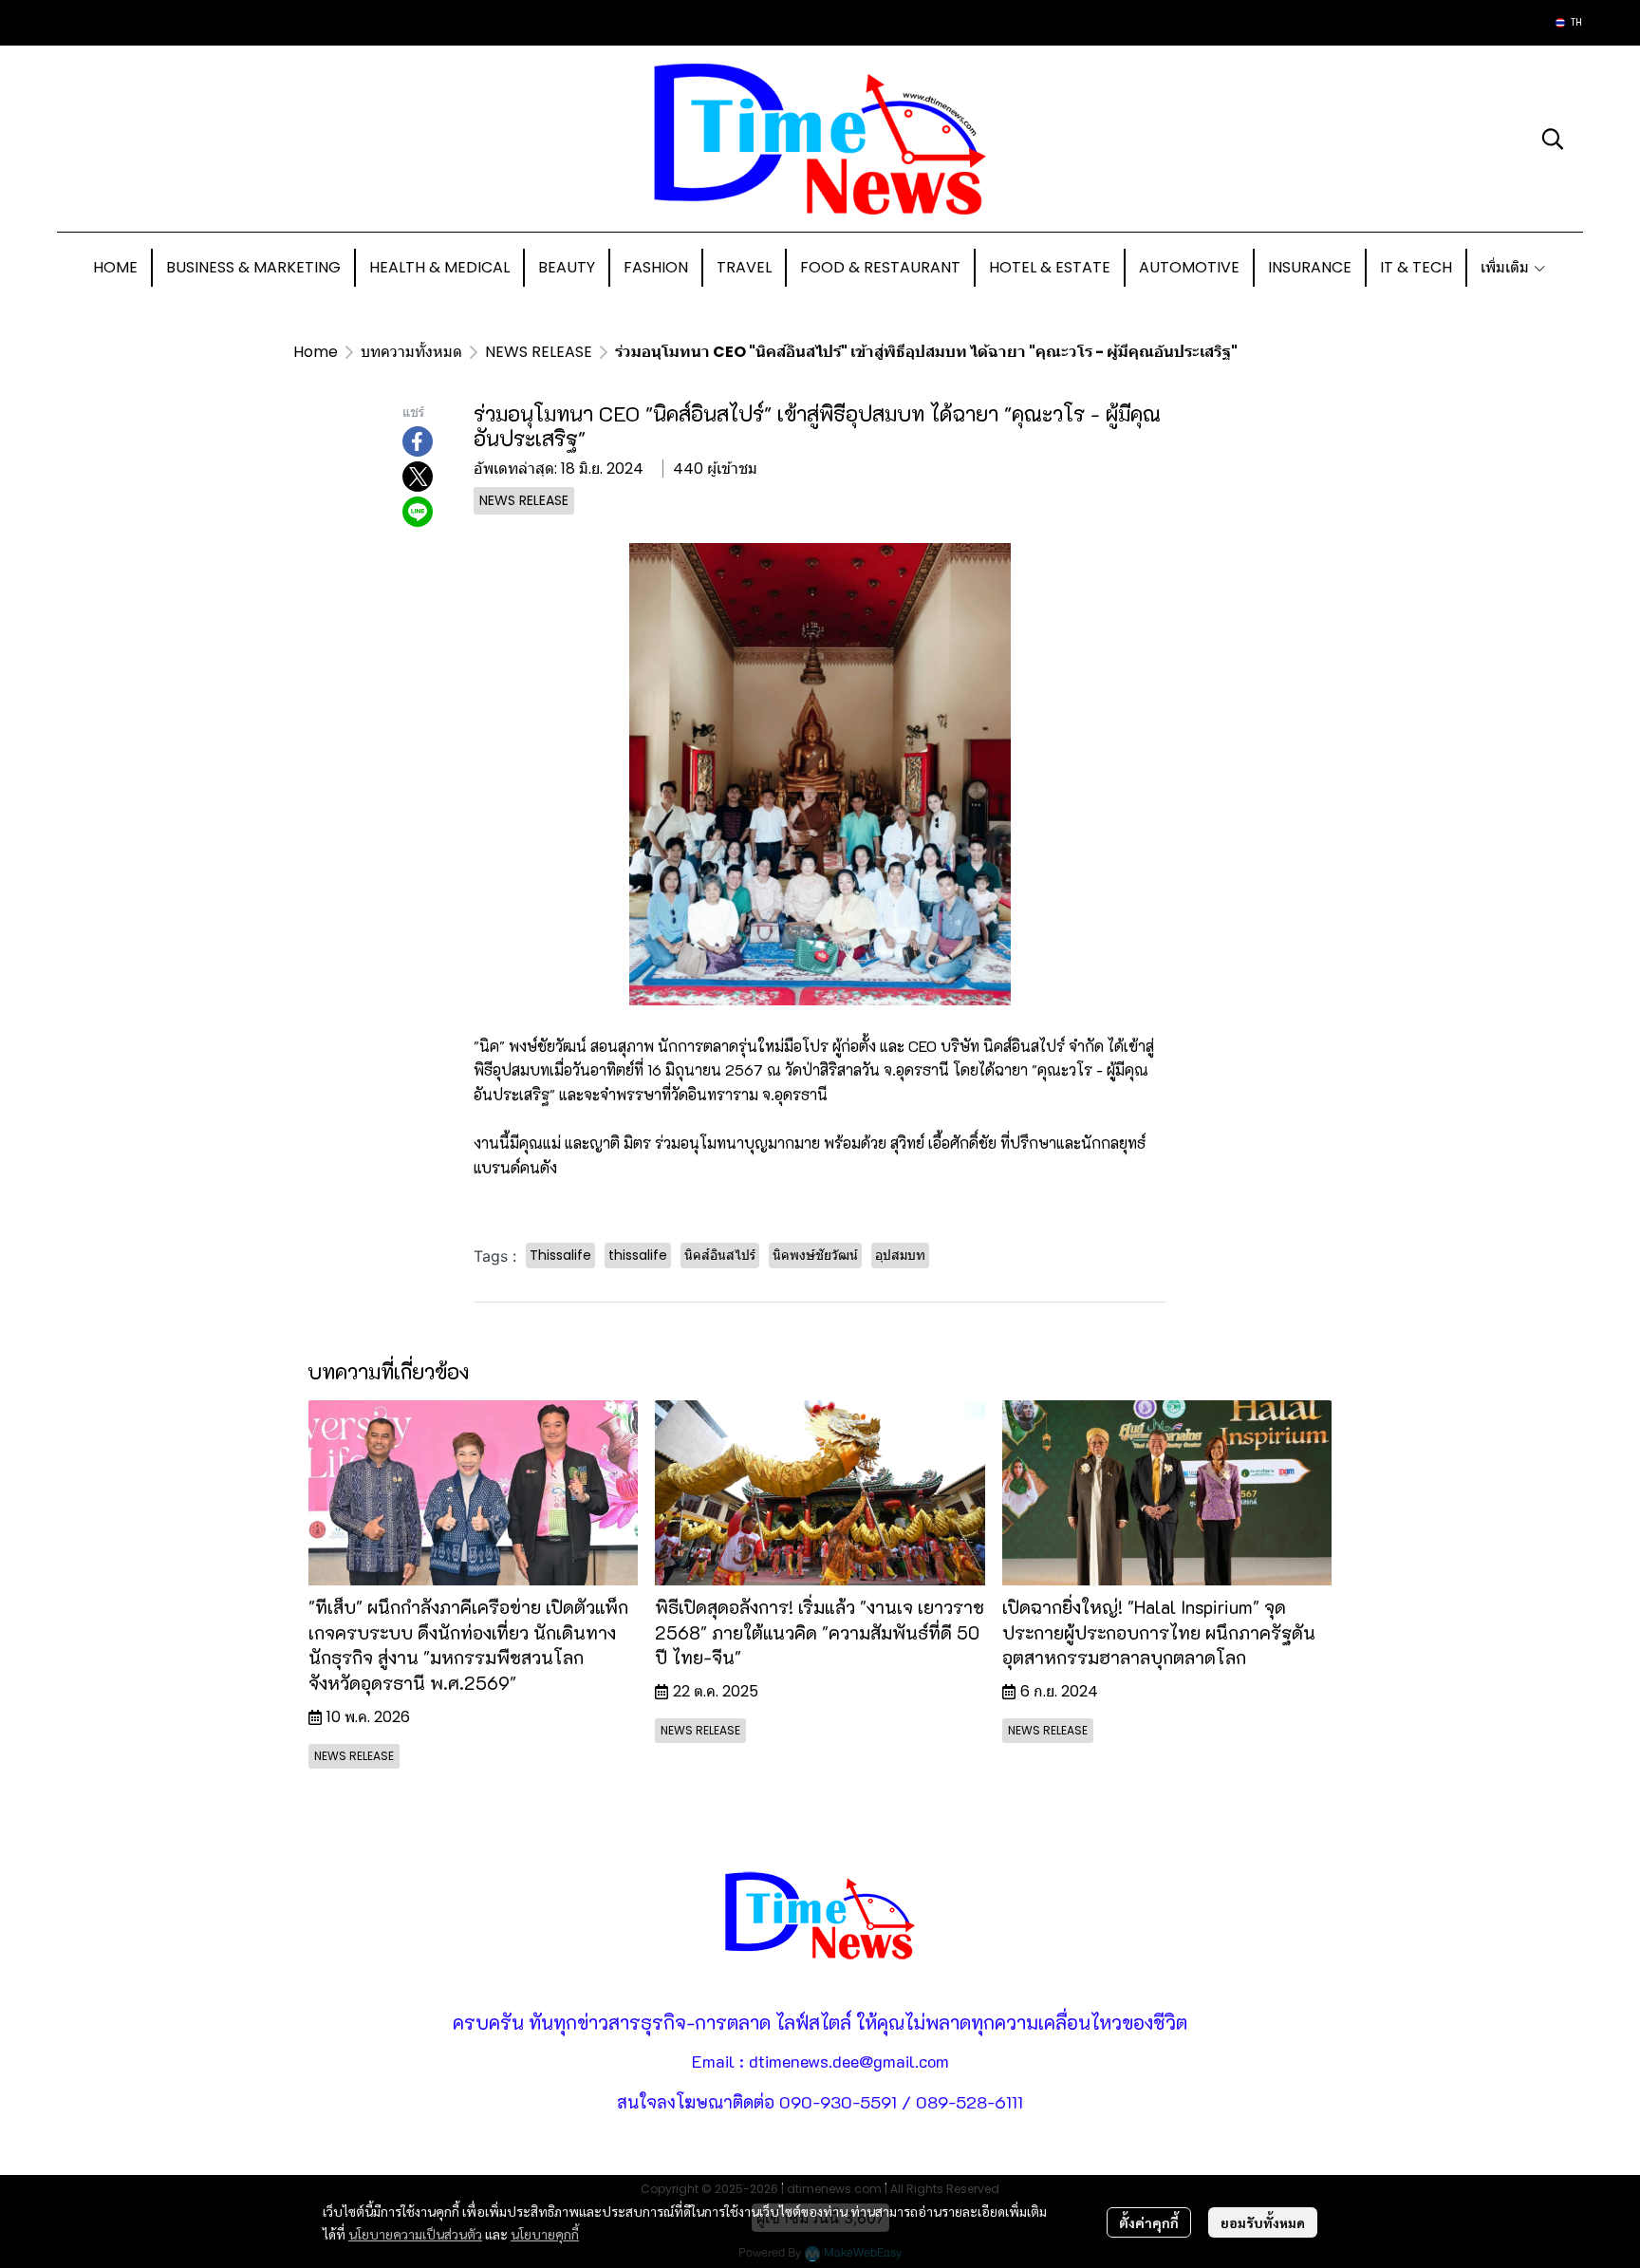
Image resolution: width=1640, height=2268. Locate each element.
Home (316, 352)
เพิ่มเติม (1507, 267)
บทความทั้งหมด (411, 352)
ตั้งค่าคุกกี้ (1149, 2222)
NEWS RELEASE (539, 352)
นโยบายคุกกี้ (545, 2234)
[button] (1569, 23)
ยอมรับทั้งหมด (1263, 2222)
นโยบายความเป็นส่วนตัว (415, 2234)
